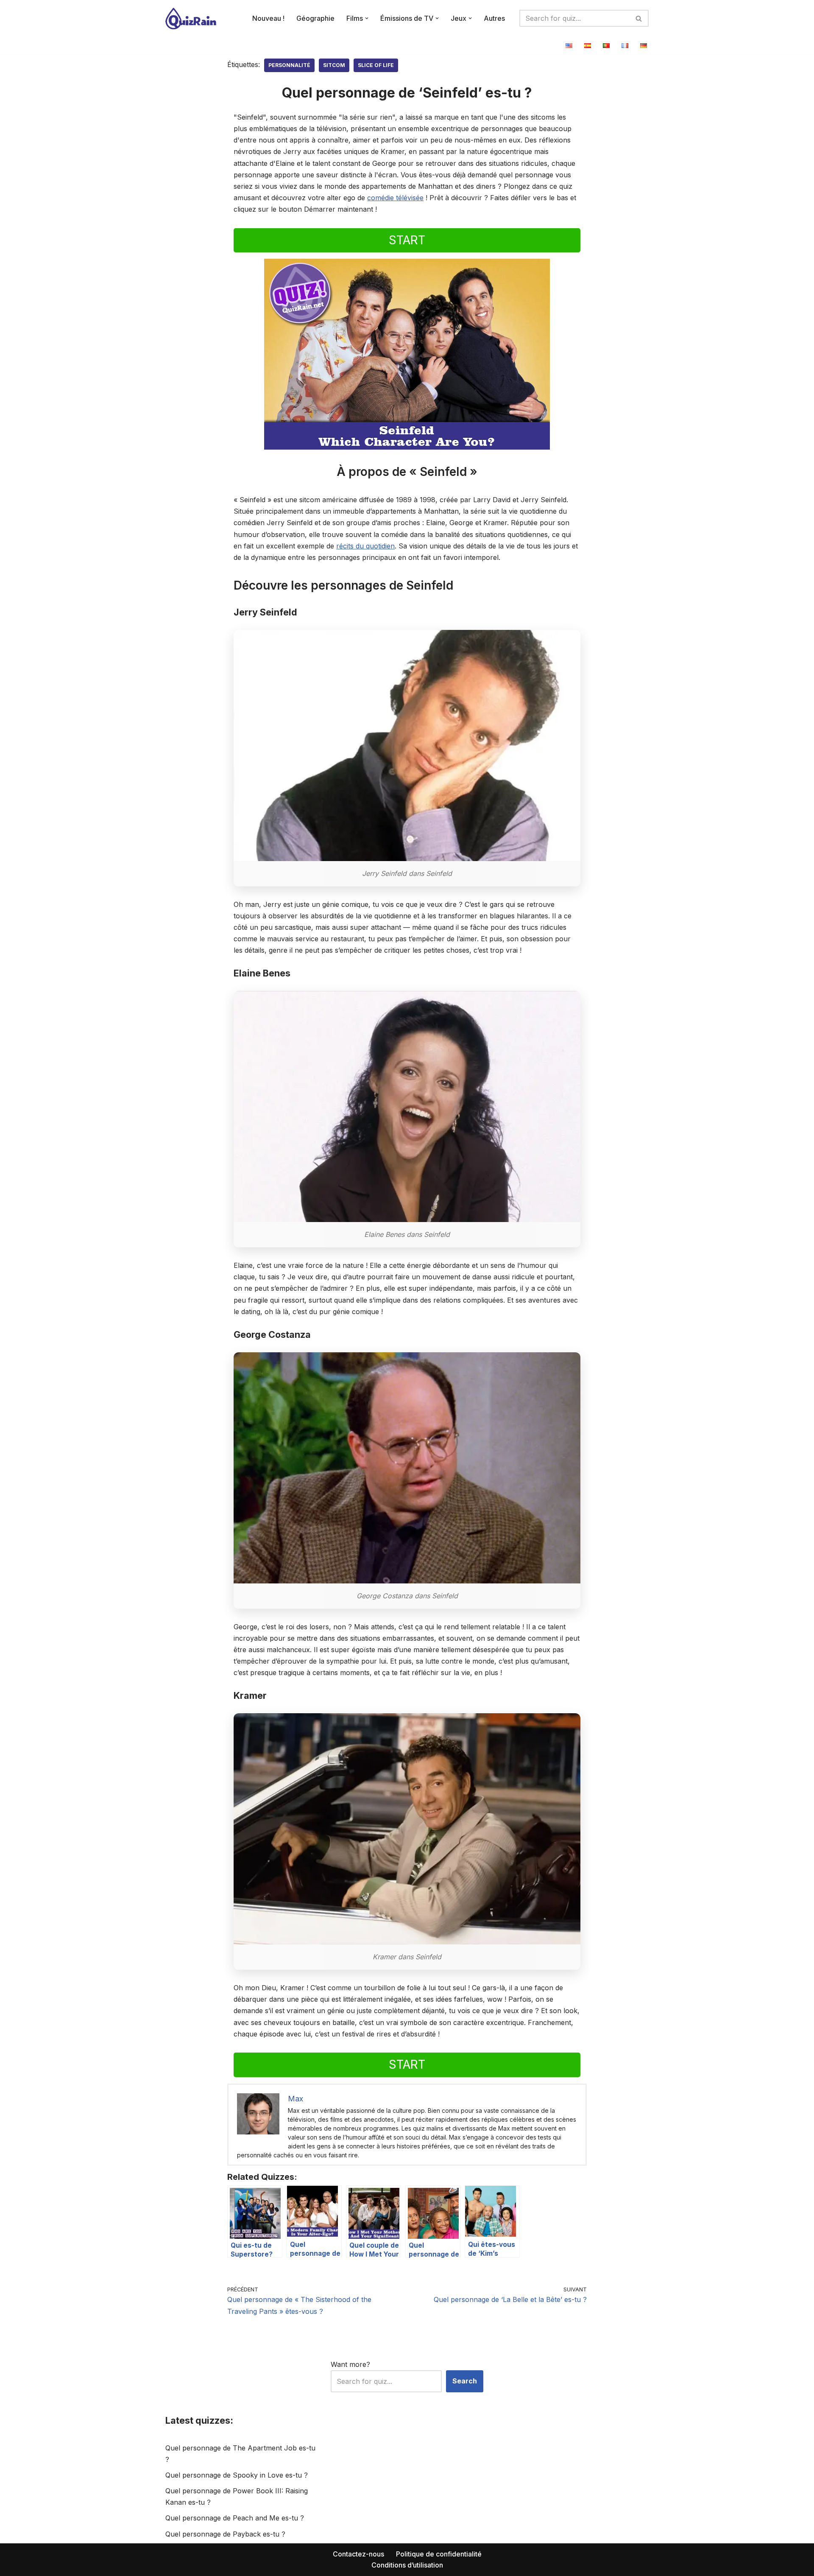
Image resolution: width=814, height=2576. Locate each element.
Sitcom (334, 65)
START (407, 240)
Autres (494, 18)
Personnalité (289, 65)
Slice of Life (376, 65)
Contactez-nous (358, 2554)
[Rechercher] (639, 18)
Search (465, 2381)
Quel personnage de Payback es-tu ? (225, 2534)
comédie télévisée (395, 198)
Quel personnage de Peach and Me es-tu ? (235, 2518)
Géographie (315, 18)
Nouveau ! (268, 18)
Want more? (350, 2364)
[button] (367, 18)
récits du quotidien (365, 546)
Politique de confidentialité (439, 2554)
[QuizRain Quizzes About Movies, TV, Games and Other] (191, 18)
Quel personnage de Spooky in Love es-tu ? (237, 2475)
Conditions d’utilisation (407, 2565)
